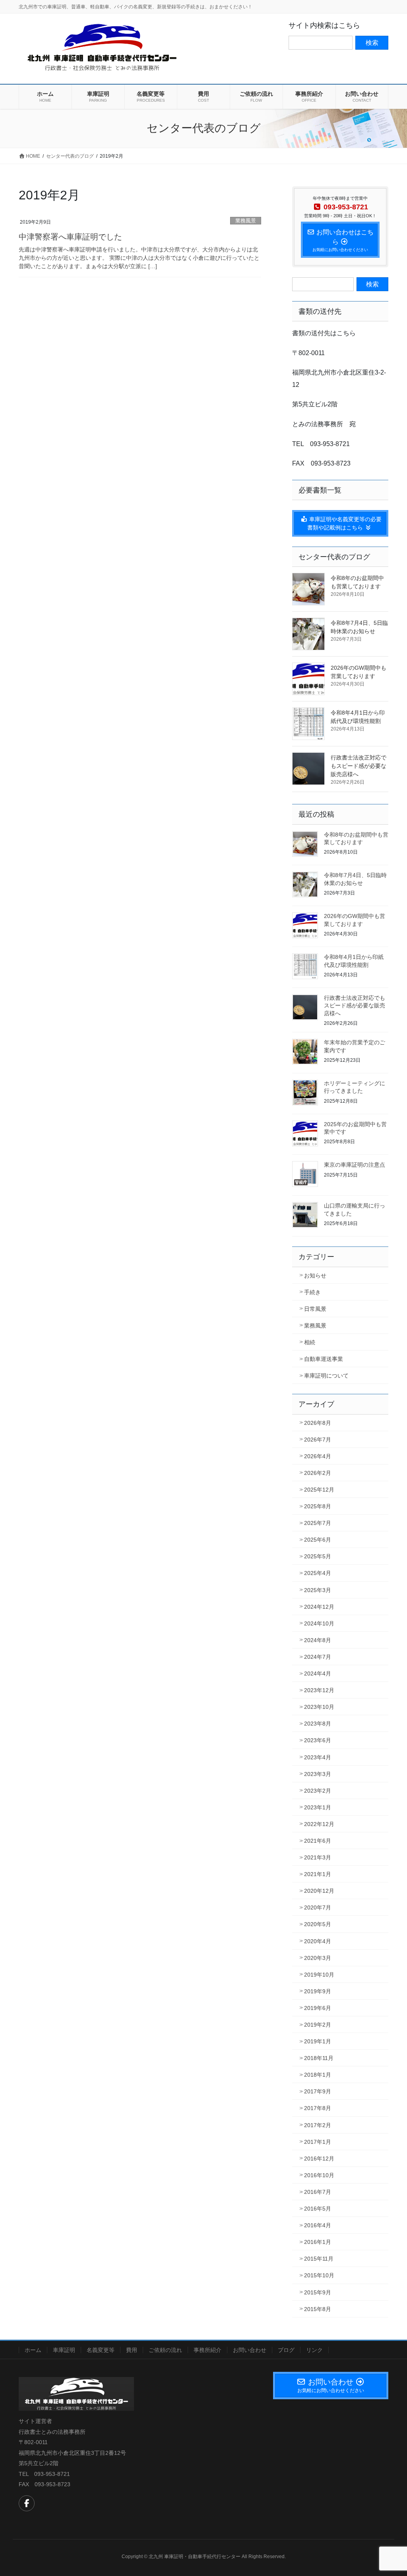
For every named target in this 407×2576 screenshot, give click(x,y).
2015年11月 (319, 2259)
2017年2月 (318, 2125)
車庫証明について (326, 1376)
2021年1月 (318, 1874)
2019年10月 (319, 1975)
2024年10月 (319, 1623)
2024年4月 (318, 1674)
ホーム (33, 2350)
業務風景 (246, 221)
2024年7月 (318, 1657)
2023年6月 (318, 1740)
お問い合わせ (250, 2350)
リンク (314, 2350)
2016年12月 (319, 2159)
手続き (312, 1292)
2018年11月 (319, 2058)
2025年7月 (318, 1523)
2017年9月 (318, 2091)
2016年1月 (318, 2242)
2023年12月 (319, 1690)
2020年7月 (318, 1907)
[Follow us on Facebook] (27, 2503)
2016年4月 (318, 2225)
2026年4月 (318, 1456)
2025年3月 (318, 1590)
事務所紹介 (207, 2350)
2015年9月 (318, 2292)
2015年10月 (319, 2275)
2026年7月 (318, 1440)
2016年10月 (319, 2175)
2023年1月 (318, 1807)
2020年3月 (318, 1958)
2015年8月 (318, 2309)
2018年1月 (318, 2075)
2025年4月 (318, 1573)
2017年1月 (318, 2142)
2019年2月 (318, 2025)
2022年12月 (319, 1824)
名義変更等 (101, 2350)
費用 (132, 2350)
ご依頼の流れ (165, 2350)
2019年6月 (318, 2008)
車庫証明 (64, 2350)
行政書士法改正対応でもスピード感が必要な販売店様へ (359, 766)
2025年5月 (318, 1556)
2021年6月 (318, 1841)
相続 (310, 1342)
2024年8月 (318, 1640)
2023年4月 (318, 1757)
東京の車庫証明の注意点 (355, 1165)
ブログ (286, 2350)
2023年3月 (318, 1774)
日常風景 (315, 1309)
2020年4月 (318, 1941)
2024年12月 (319, 1607)
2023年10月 (319, 1707)
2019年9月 (318, 1991)
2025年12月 (319, 1490)
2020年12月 (319, 1891)
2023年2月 (318, 1791)
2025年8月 (318, 1506)
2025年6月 (318, 1540)
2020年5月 (318, 1924)
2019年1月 (318, 2041)
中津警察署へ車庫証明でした (70, 237)
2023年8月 (318, 1724)
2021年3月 (318, 1857)
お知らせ (315, 1275)
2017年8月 (318, 2108)
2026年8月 (318, 1423)
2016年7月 (318, 2192)
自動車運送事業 (324, 1359)
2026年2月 (318, 1473)
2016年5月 (318, 2209)
